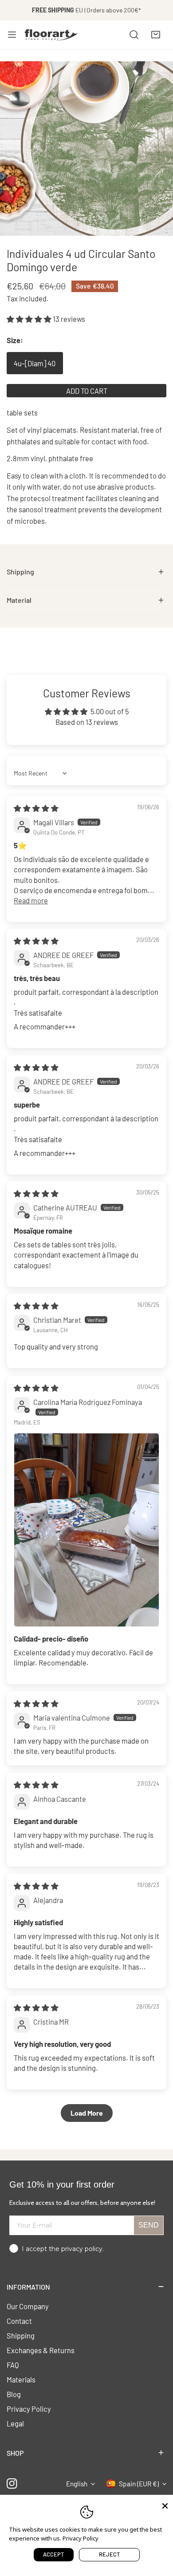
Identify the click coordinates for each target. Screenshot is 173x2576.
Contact (19, 2321)
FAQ (13, 2365)
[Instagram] (12, 2484)
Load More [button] (87, 2113)
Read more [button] (31, 900)
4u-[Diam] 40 (35, 363)
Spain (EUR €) (139, 2484)
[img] (36, 808)
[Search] (134, 35)
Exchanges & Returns (41, 2350)
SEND (149, 2225)
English (77, 2484)
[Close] (165, 2505)
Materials (21, 2379)
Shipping (21, 2335)
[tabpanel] (86, 572)
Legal (15, 2423)
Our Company (28, 2306)
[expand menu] (12, 35)
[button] (156, 35)
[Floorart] (51, 35)
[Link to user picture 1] (86, 1530)
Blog (14, 2394)
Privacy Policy (29, 2409)
